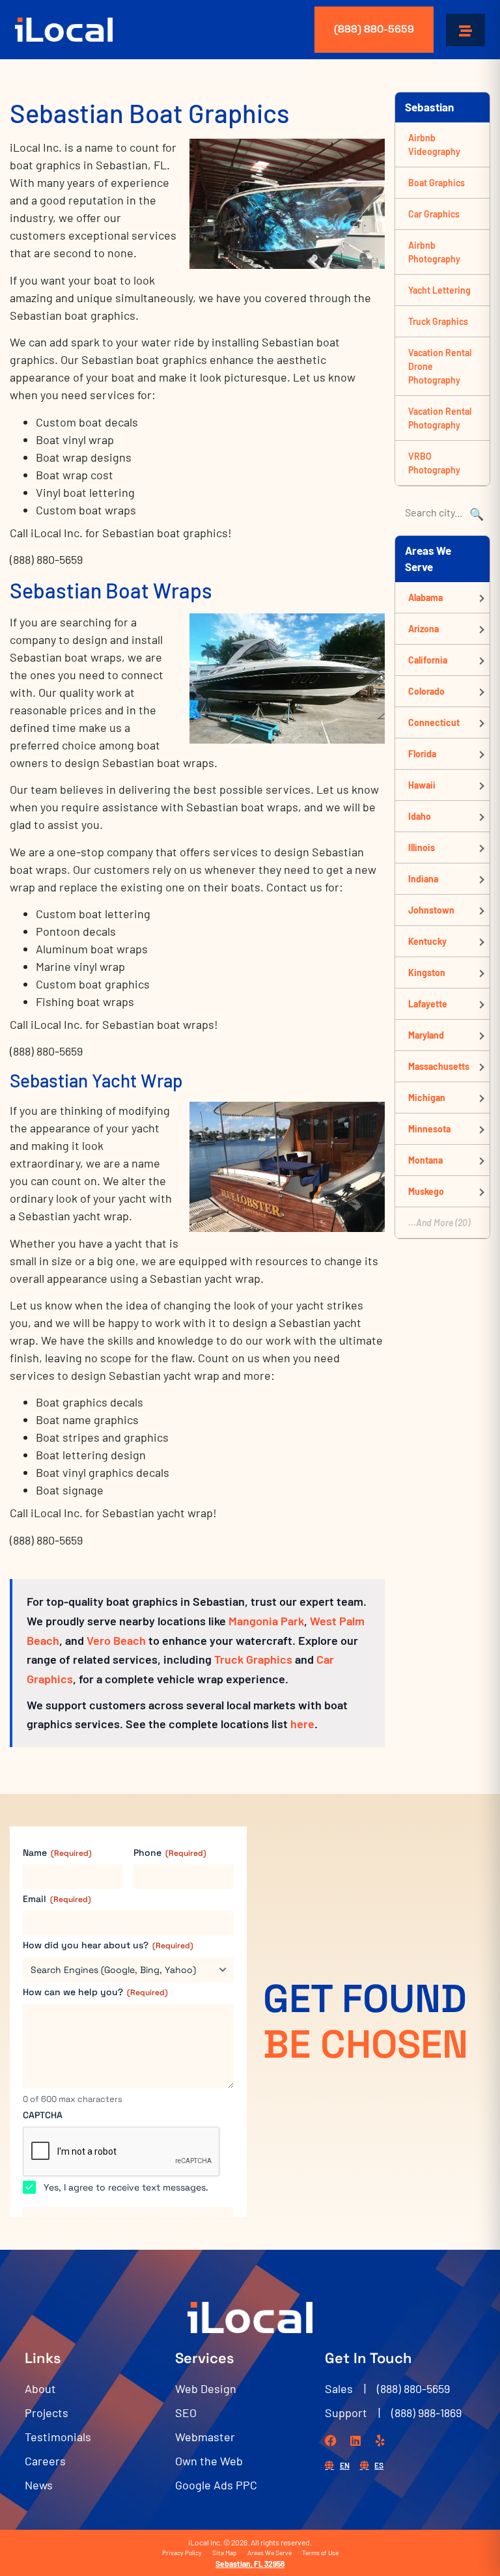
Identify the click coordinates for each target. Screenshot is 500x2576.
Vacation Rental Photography (440, 418)
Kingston (427, 973)
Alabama (425, 597)
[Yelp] (380, 2441)
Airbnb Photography (434, 252)
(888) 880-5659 (374, 29)
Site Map (225, 2553)
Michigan (427, 1098)
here (302, 1724)
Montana (425, 1160)
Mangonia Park (266, 1621)
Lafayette (428, 1004)
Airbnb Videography (434, 145)
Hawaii (422, 785)
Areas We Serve (270, 2553)
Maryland (426, 1035)
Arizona (424, 629)
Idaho (420, 816)
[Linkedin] (355, 2441)
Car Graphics (434, 214)
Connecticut (434, 722)
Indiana (423, 879)
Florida (422, 754)
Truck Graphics (253, 1659)
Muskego (426, 1191)
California (428, 660)
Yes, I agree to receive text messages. (126, 2187)
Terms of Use (320, 2553)
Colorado (426, 691)
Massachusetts (439, 1066)
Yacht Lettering (439, 290)
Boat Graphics (437, 183)
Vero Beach (116, 1640)
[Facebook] (331, 2441)
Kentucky (427, 941)
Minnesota (429, 1129)
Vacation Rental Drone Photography (440, 366)
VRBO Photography (434, 463)
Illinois (422, 847)
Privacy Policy (182, 2553)
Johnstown (431, 910)
